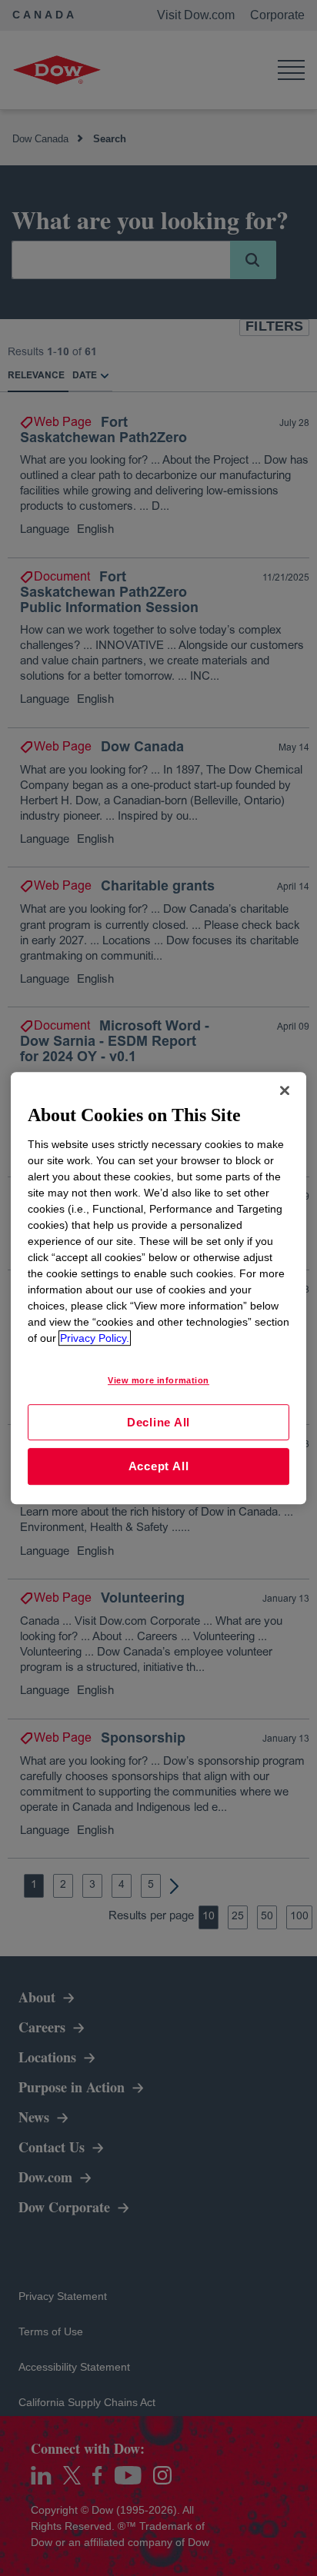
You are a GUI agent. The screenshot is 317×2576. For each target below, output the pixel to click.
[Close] (285, 1090)
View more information (158, 1380)
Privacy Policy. (95, 1338)
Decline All (158, 1422)
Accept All (159, 1466)
